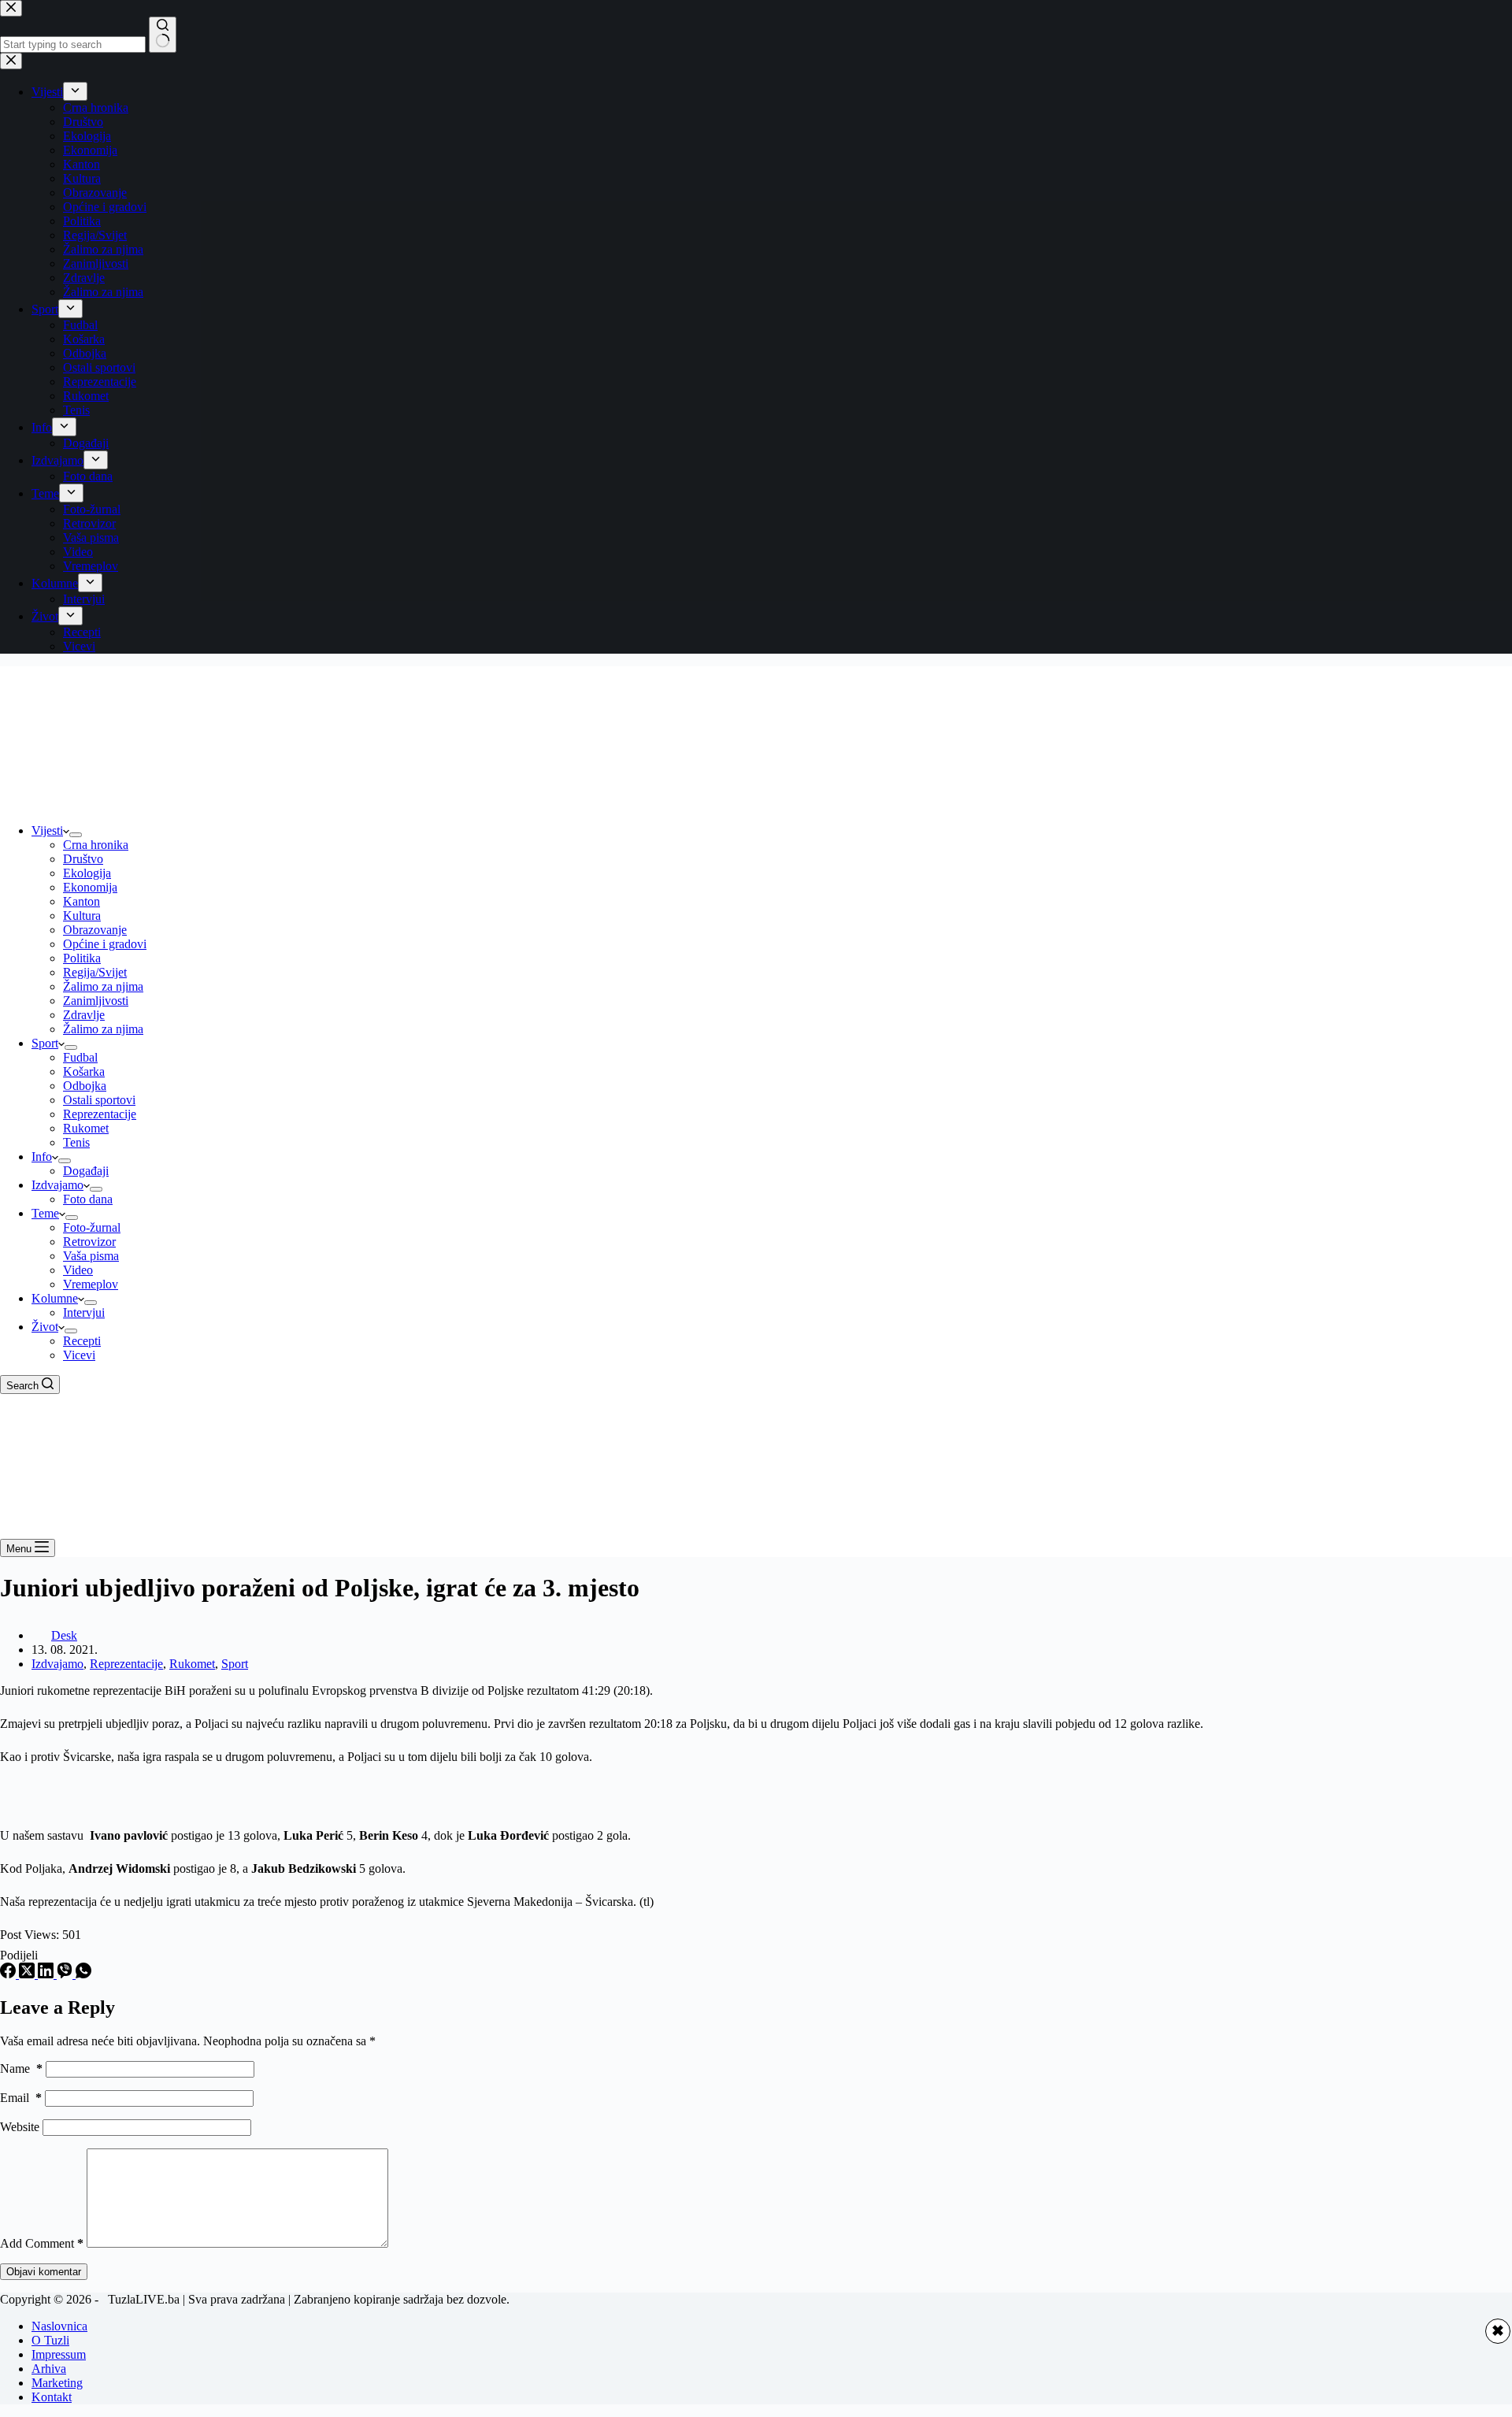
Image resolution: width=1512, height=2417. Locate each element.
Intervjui (84, 1312)
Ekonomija (90, 887)
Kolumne (55, 1298)
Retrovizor (89, 1242)
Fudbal (80, 1057)
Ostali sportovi (99, 1100)
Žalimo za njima (103, 986)
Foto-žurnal (92, 1227)
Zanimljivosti (96, 1001)
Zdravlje (84, 1015)
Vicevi (79, 1355)
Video (78, 1270)
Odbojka (85, 1086)
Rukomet (86, 1128)
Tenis (76, 1142)
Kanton (82, 901)
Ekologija (87, 873)
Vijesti (47, 830)
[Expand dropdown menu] (76, 835)
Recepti (82, 1341)
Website (20, 2127)
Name (21, 2069)
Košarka (84, 1071)
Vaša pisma (91, 1256)
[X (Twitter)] (28, 1974)
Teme (45, 1213)
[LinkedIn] (47, 1974)
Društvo (83, 859)
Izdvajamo (57, 1185)
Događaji (86, 1171)
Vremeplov (91, 1284)
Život (45, 1327)
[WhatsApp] (83, 1974)
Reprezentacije (100, 1114)
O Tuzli (50, 2340)
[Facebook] (9, 1974)
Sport (45, 1043)
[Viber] (66, 1974)
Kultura (82, 916)
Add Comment (42, 2243)
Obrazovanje (95, 930)
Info (42, 1157)
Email (21, 2098)
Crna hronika (96, 845)
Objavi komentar (44, 2272)
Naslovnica (59, 2326)
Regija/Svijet (95, 972)
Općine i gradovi (105, 944)
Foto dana (88, 1199)
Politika (82, 958)
